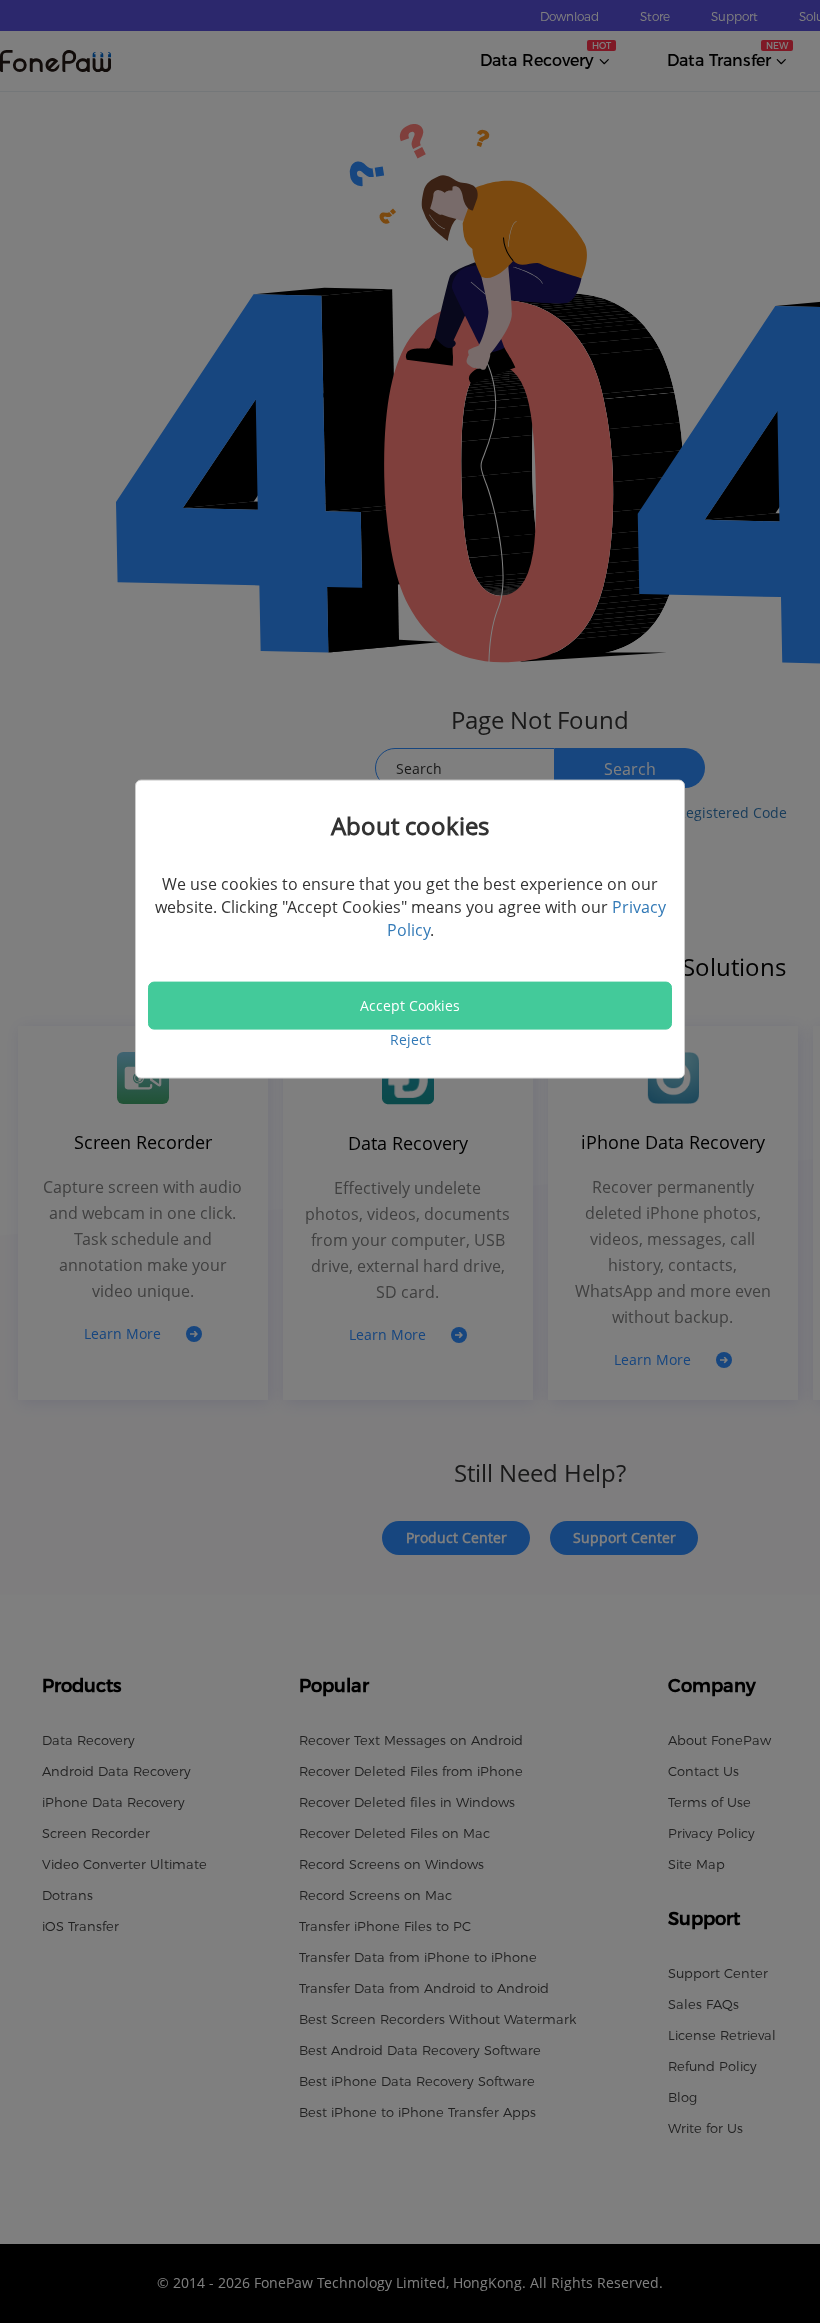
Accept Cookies (410, 1005)
